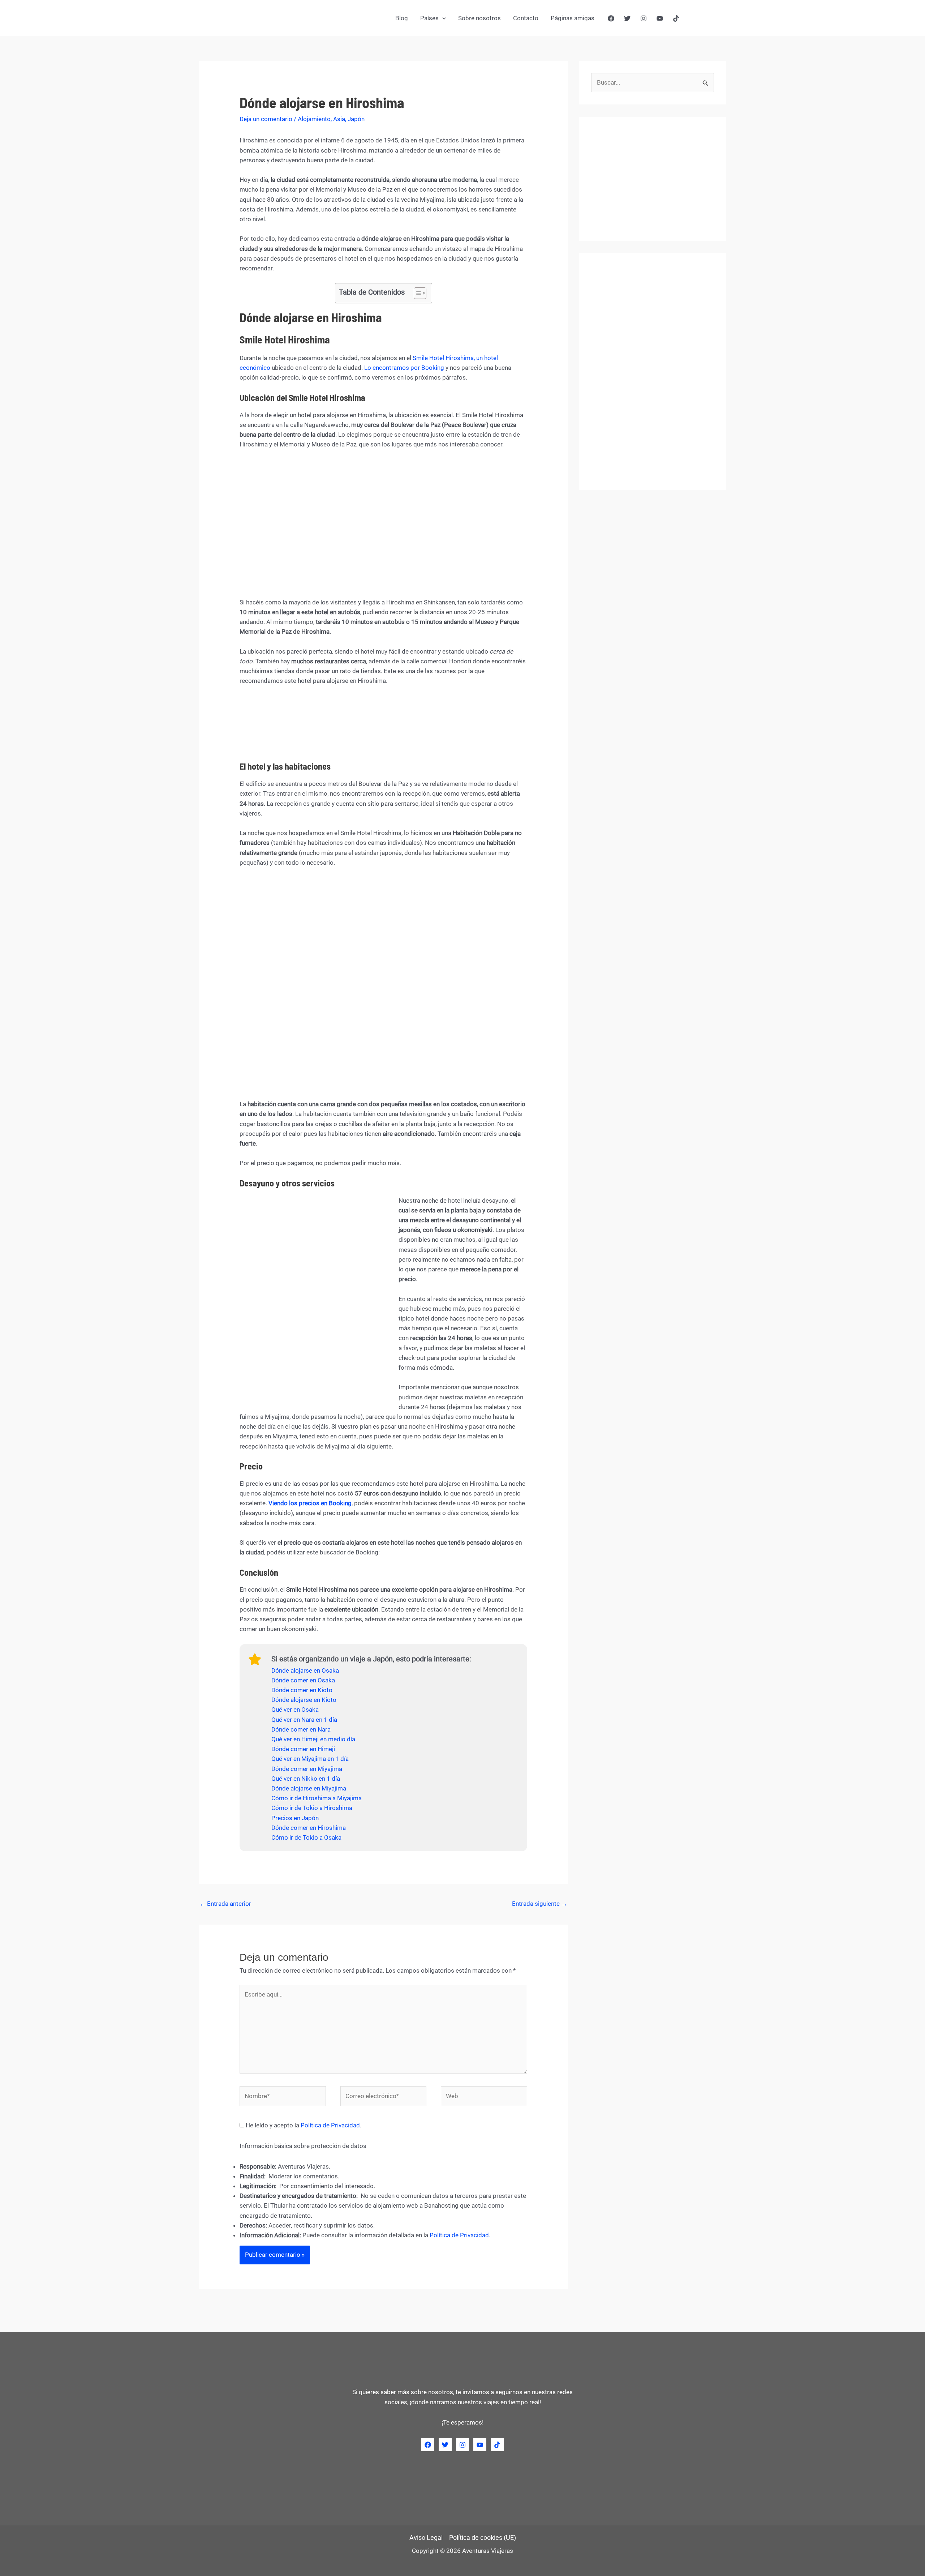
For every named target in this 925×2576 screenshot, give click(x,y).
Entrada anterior (225, 1904)
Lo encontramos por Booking (404, 368)
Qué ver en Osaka (295, 1710)
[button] (442, 18)
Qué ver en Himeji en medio (308, 1739)
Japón (356, 119)
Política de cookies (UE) (483, 2538)
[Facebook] (611, 18)
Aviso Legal (426, 2538)
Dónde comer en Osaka (303, 1680)
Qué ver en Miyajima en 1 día (310, 1759)
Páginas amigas (573, 18)
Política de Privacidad (330, 2125)
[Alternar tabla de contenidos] (416, 293)
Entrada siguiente (540, 1904)
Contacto (526, 18)
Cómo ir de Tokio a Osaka (306, 1837)
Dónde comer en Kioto (302, 1690)
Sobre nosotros (479, 18)
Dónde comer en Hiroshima (309, 1828)
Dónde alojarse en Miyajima (309, 1788)
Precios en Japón (295, 1818)
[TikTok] (676, 18)
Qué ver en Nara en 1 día (304, 1720)
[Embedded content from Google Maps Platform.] (383, 523)
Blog (402, 18)
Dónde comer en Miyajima (307, 1769)
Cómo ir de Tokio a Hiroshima (312, 1808)
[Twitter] (627, 18)
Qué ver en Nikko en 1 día (306, 1779)
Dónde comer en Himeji (303, 1749)
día (351, 1739)
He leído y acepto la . (303, 2125)
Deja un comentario (266, 119)
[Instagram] (644, 18)
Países (429, 18)
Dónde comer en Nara (301, 1729)
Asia (339, 119)
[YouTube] (660, 18)
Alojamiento (314, 119)
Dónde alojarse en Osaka (305, 1670)
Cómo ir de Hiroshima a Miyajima (317, 1798)
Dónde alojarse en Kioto (304, 1700)
